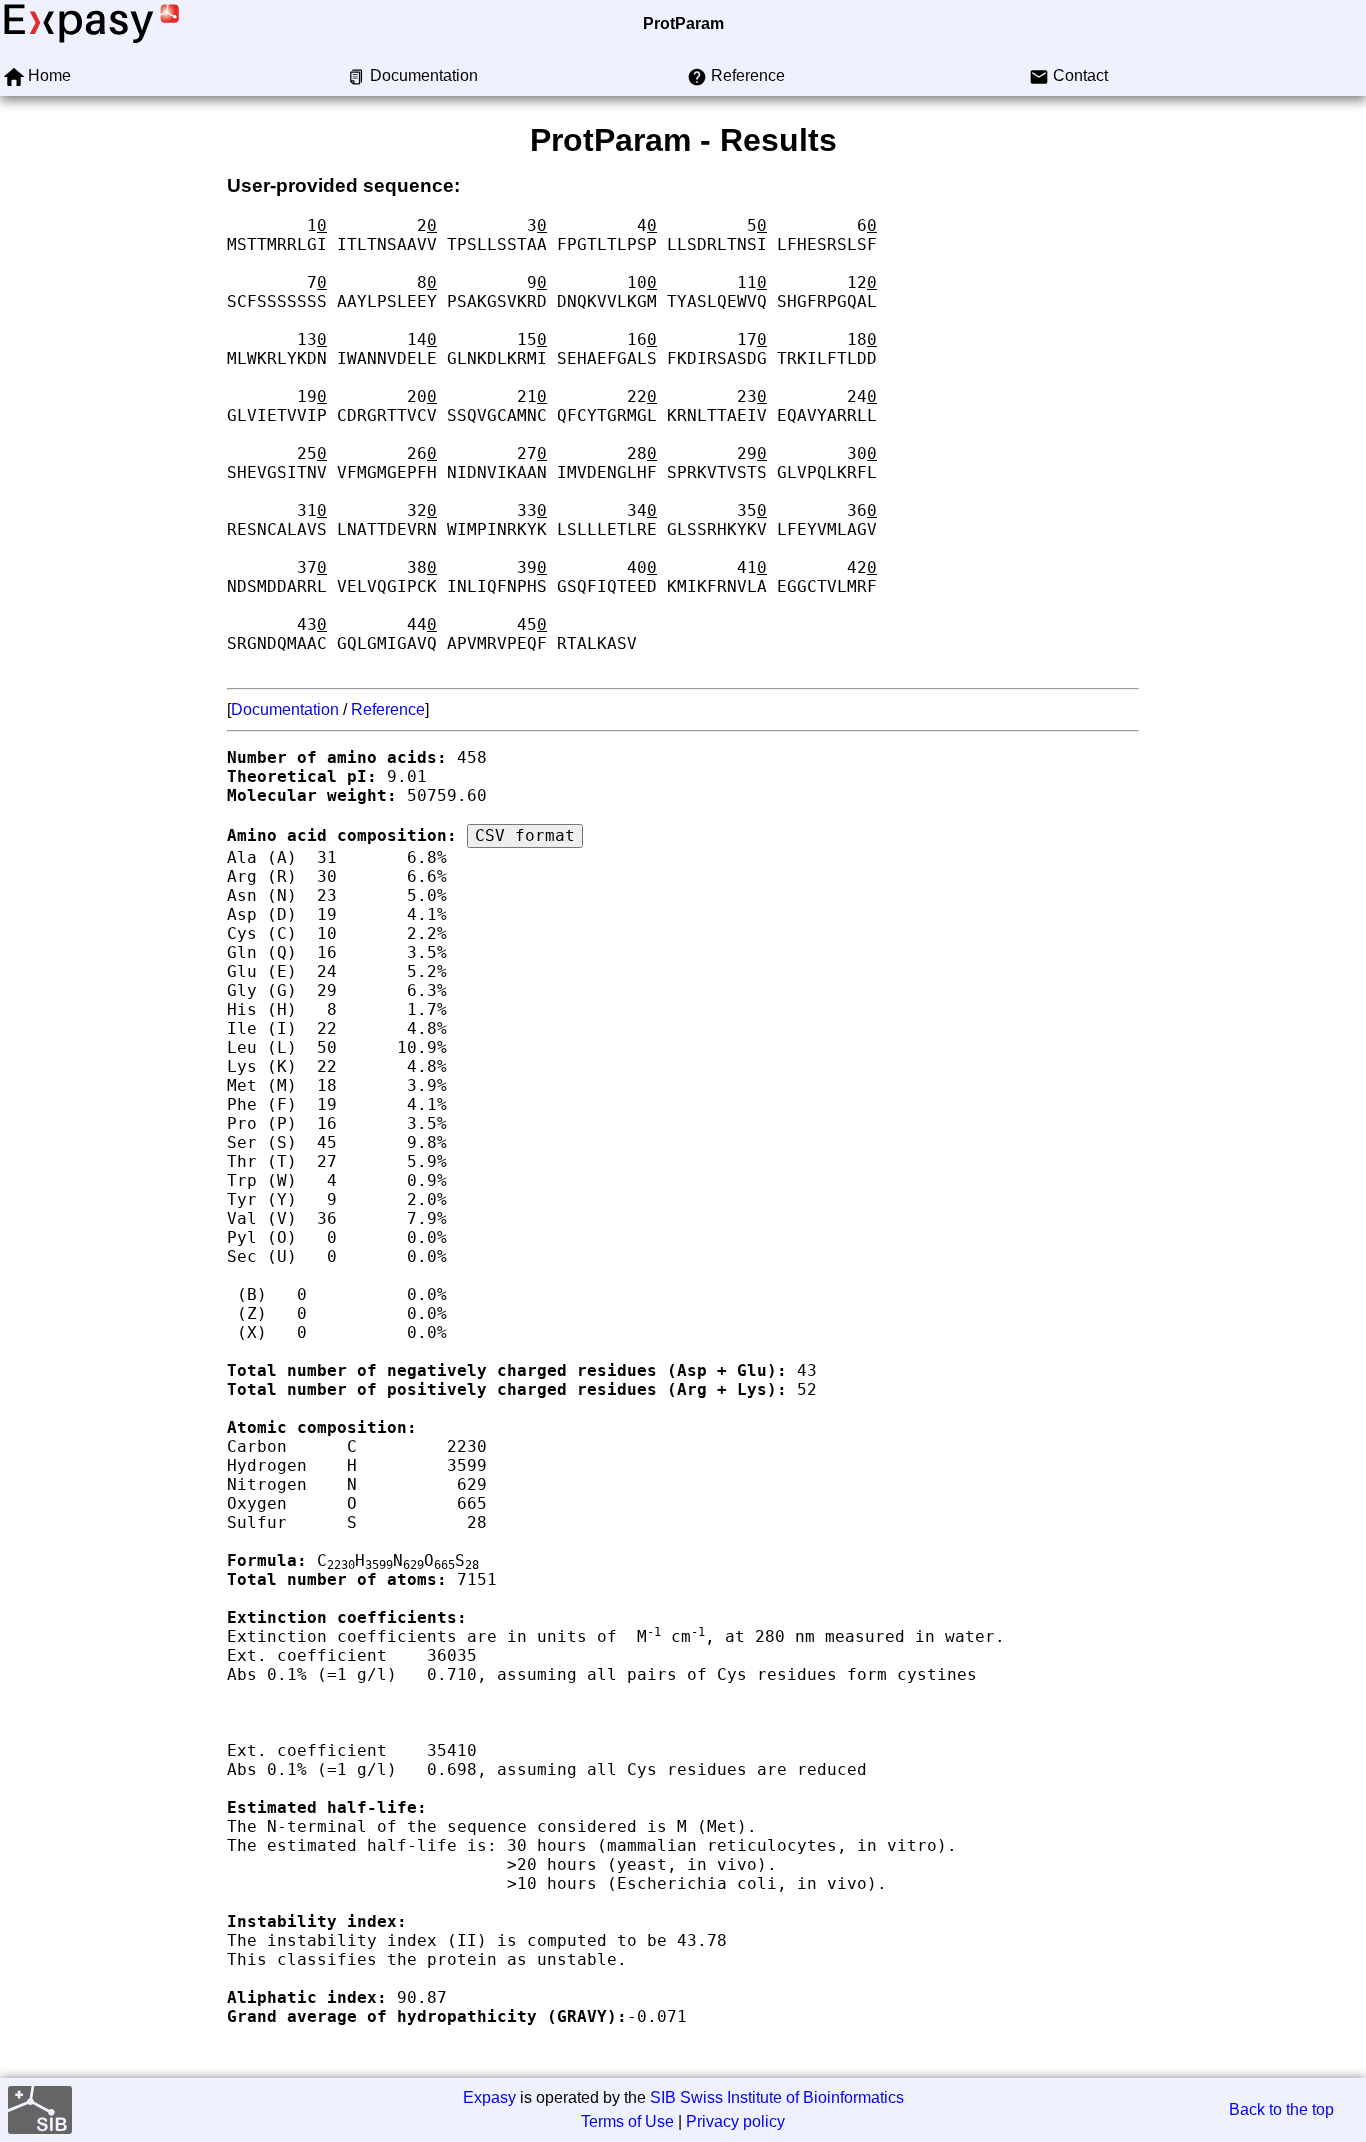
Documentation (285, 709)
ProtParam (683, 23)
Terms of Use (627, 2121)
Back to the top (1281, 2109)
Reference (388, 709)
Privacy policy (735, 2121)
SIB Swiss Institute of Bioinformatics (777, 2097)
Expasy (489, 2097)
